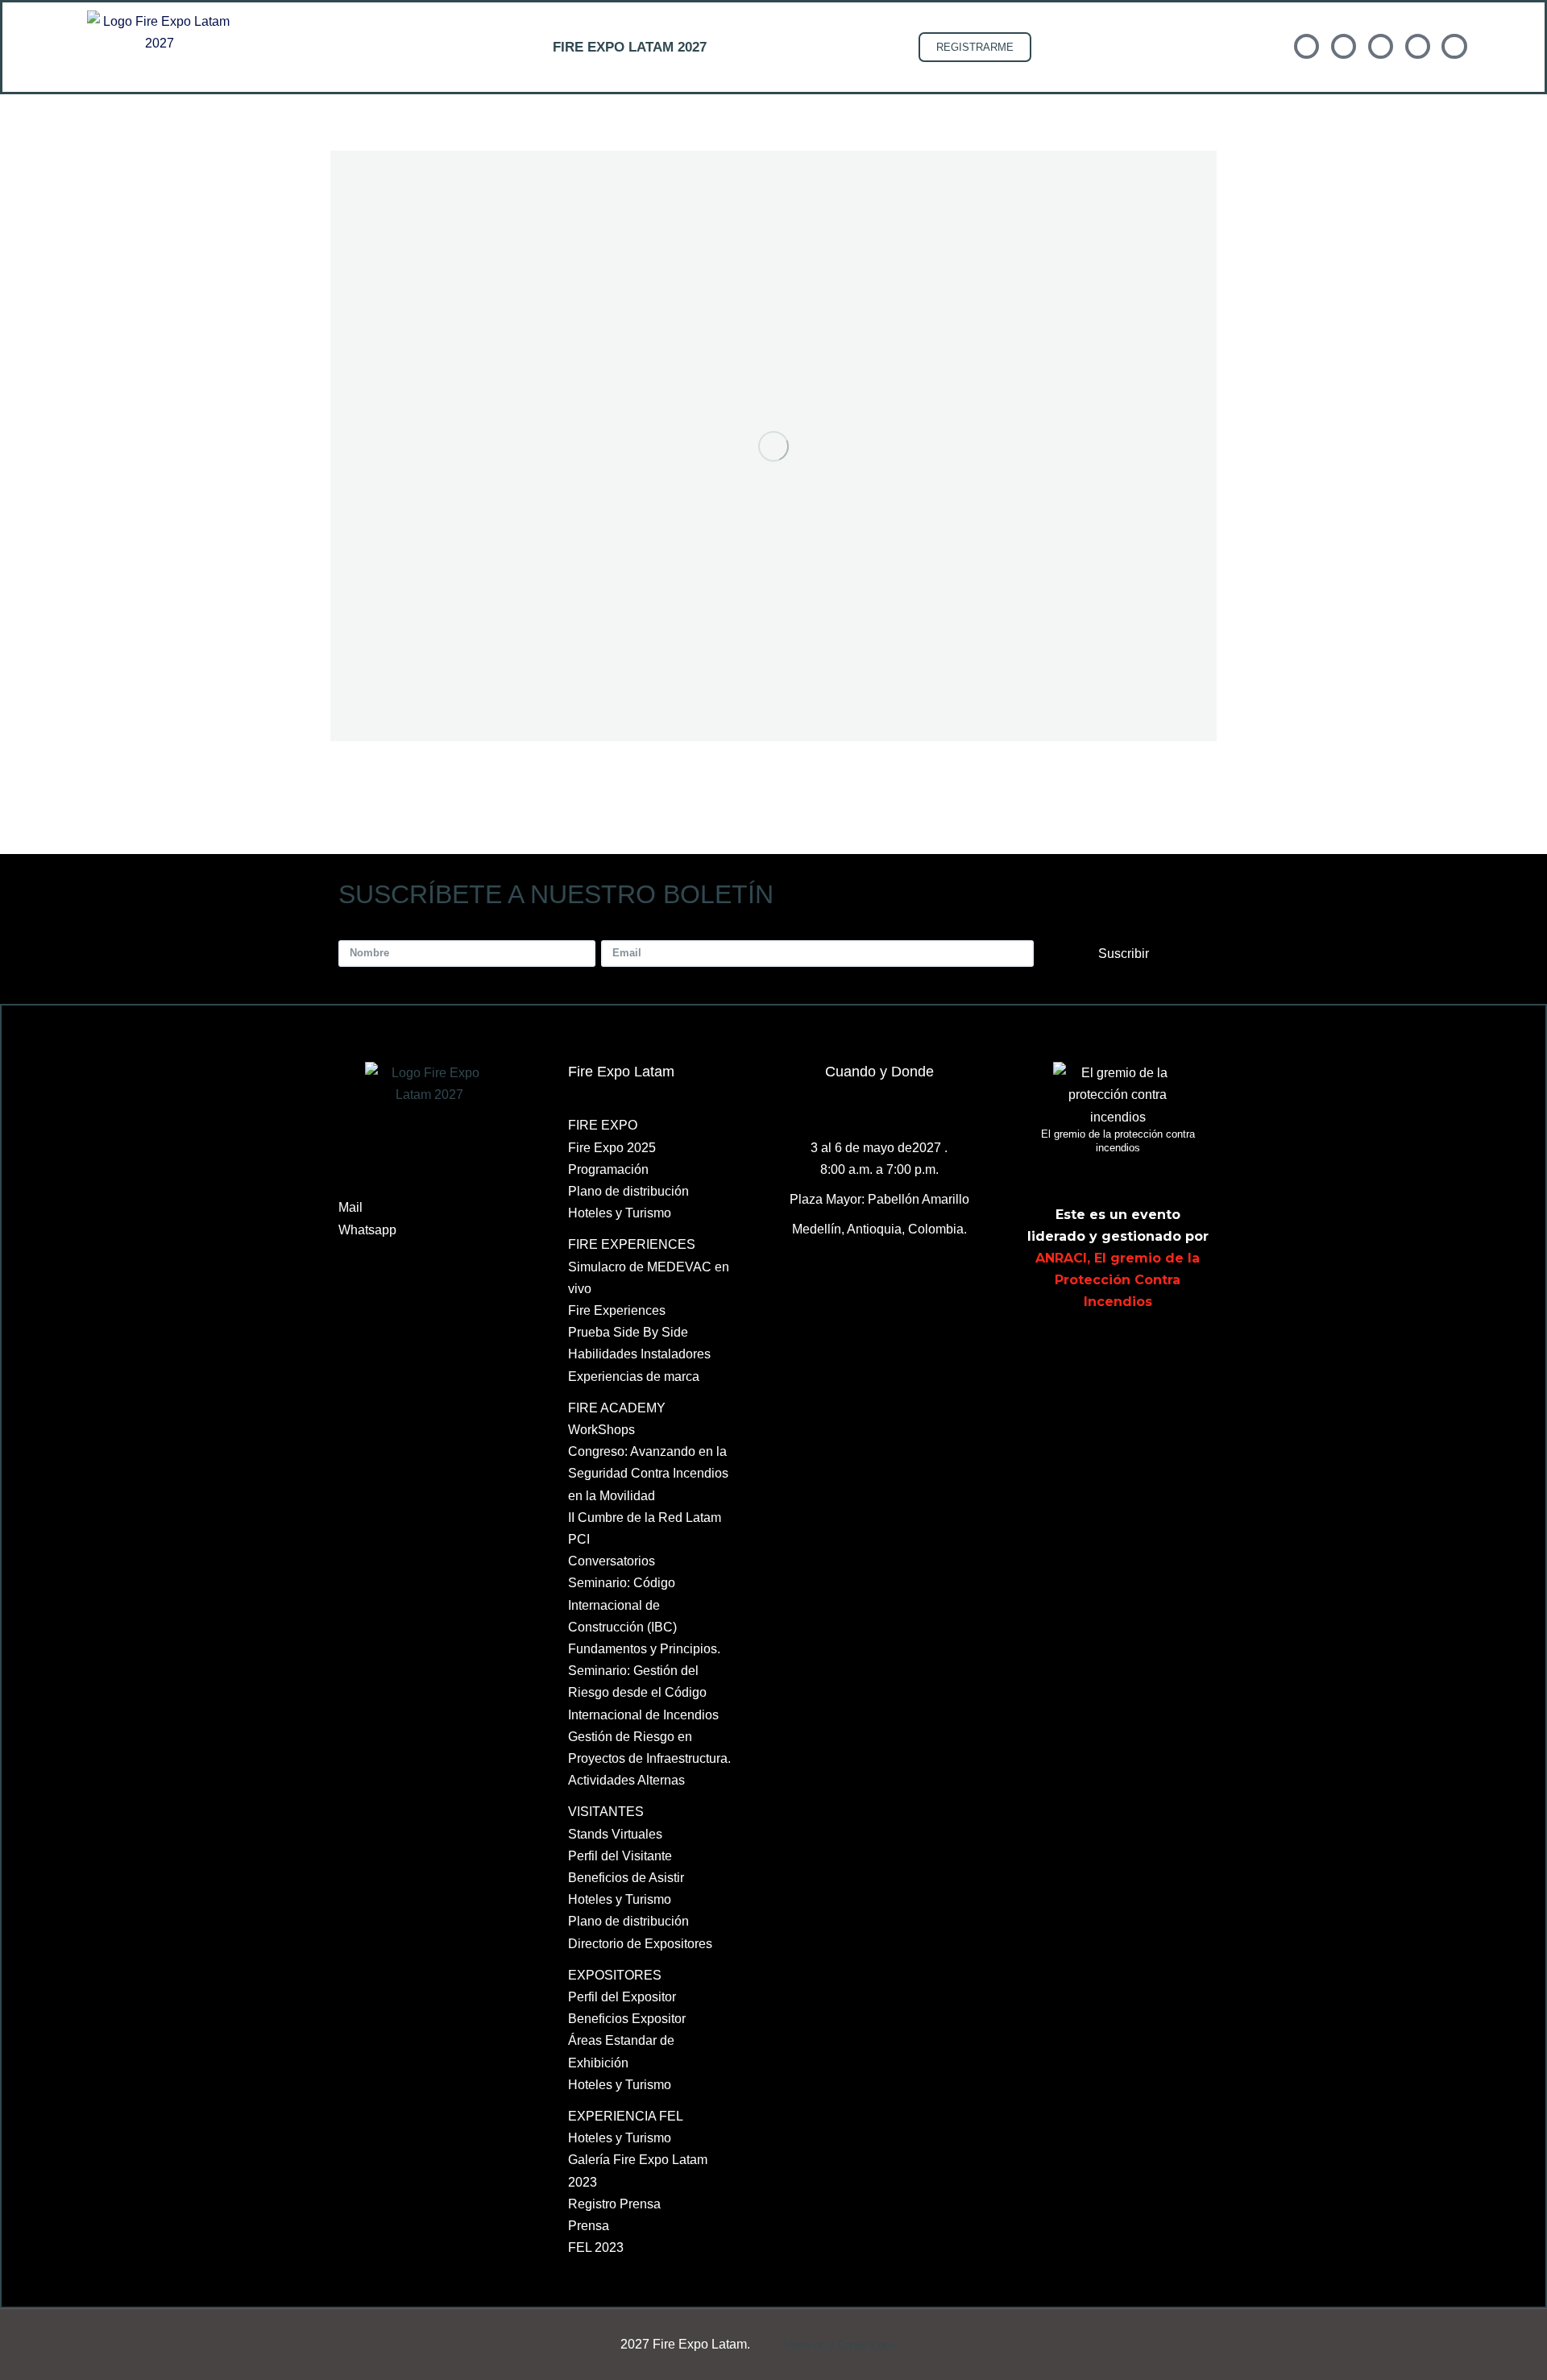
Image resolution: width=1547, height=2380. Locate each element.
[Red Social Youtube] (1418, 46)
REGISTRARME (975, 47)
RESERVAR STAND (828, 47)
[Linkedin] (1122, 1350)
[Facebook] (1047, 1350)
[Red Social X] (1344, 46)
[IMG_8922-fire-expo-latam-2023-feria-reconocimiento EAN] (773, 446)
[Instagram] (1196, 1350)
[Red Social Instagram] (1454, 46)
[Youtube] (1159, 1350)
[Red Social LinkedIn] (1381, 46)
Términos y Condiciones (839, 2345)
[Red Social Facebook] (1306, 46)
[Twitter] (1085, 1350)
